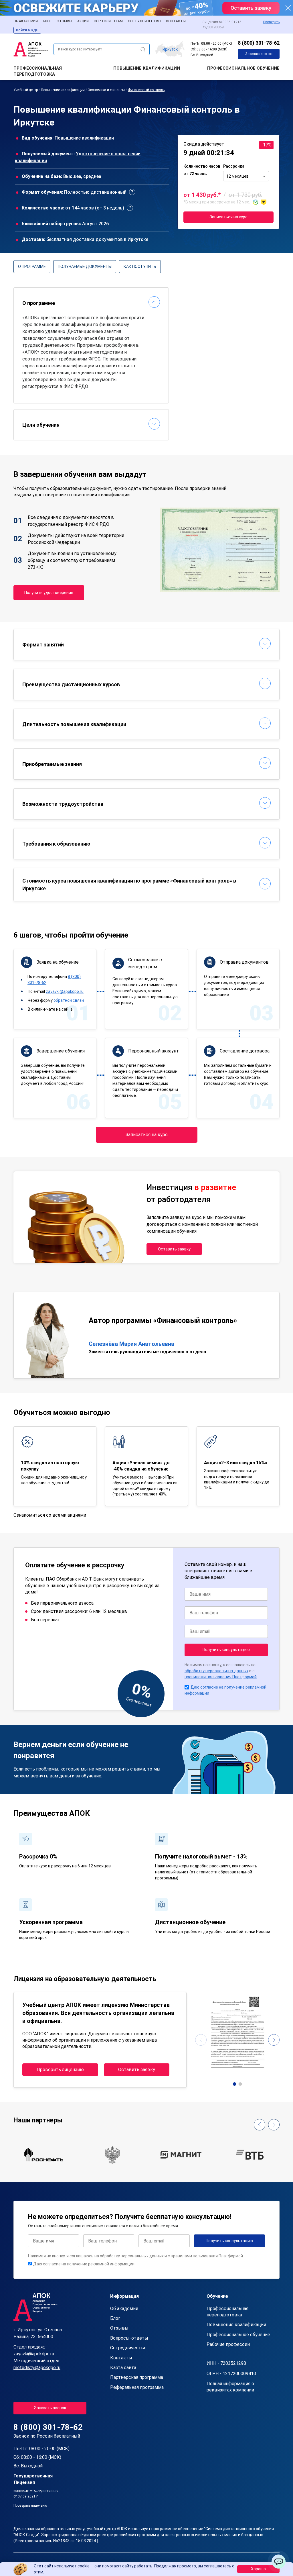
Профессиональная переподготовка (38, 71)
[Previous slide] (201, 2040)
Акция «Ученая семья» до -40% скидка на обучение (141, 1466)
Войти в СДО (27, 30)
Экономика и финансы (106, 90)
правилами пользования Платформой (221, 1677)
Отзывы (64, 21)
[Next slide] (274, 2040)
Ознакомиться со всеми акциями (50, 1515)
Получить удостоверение (49, 593)
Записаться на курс (228, 217)
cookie (84, 2566)
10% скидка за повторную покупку (50, 1466)
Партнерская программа (137, 2377)
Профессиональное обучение (243, 68)
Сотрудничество (144, 21)
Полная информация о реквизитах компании (230, 2387)
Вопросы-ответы (129, 2338)
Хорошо (258, 2569)
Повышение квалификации (147, 68)
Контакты (176, 21)
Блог (47, 21)
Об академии (26, 21)
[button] (234, 2084)
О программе (32, 266)
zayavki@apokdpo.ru (65, 991)
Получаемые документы (85, 266)
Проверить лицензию (60, 2070)
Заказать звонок (259, 54)
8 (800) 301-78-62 (259, 43)
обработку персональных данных (216, 1671)
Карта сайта (123, 2368)
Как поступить (140, 266)
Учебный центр (26, 90)
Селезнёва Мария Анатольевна (131, 1344)
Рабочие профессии (228, 2344)
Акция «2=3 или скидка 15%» (236, 1463)
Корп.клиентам (108, 21)
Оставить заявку (174, 1249)
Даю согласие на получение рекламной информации (84, 2264)
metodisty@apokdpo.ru (37, 2368)
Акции (83, 21)
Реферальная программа (137, 2387)
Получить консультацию (226, 1650)
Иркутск (170, 49)
